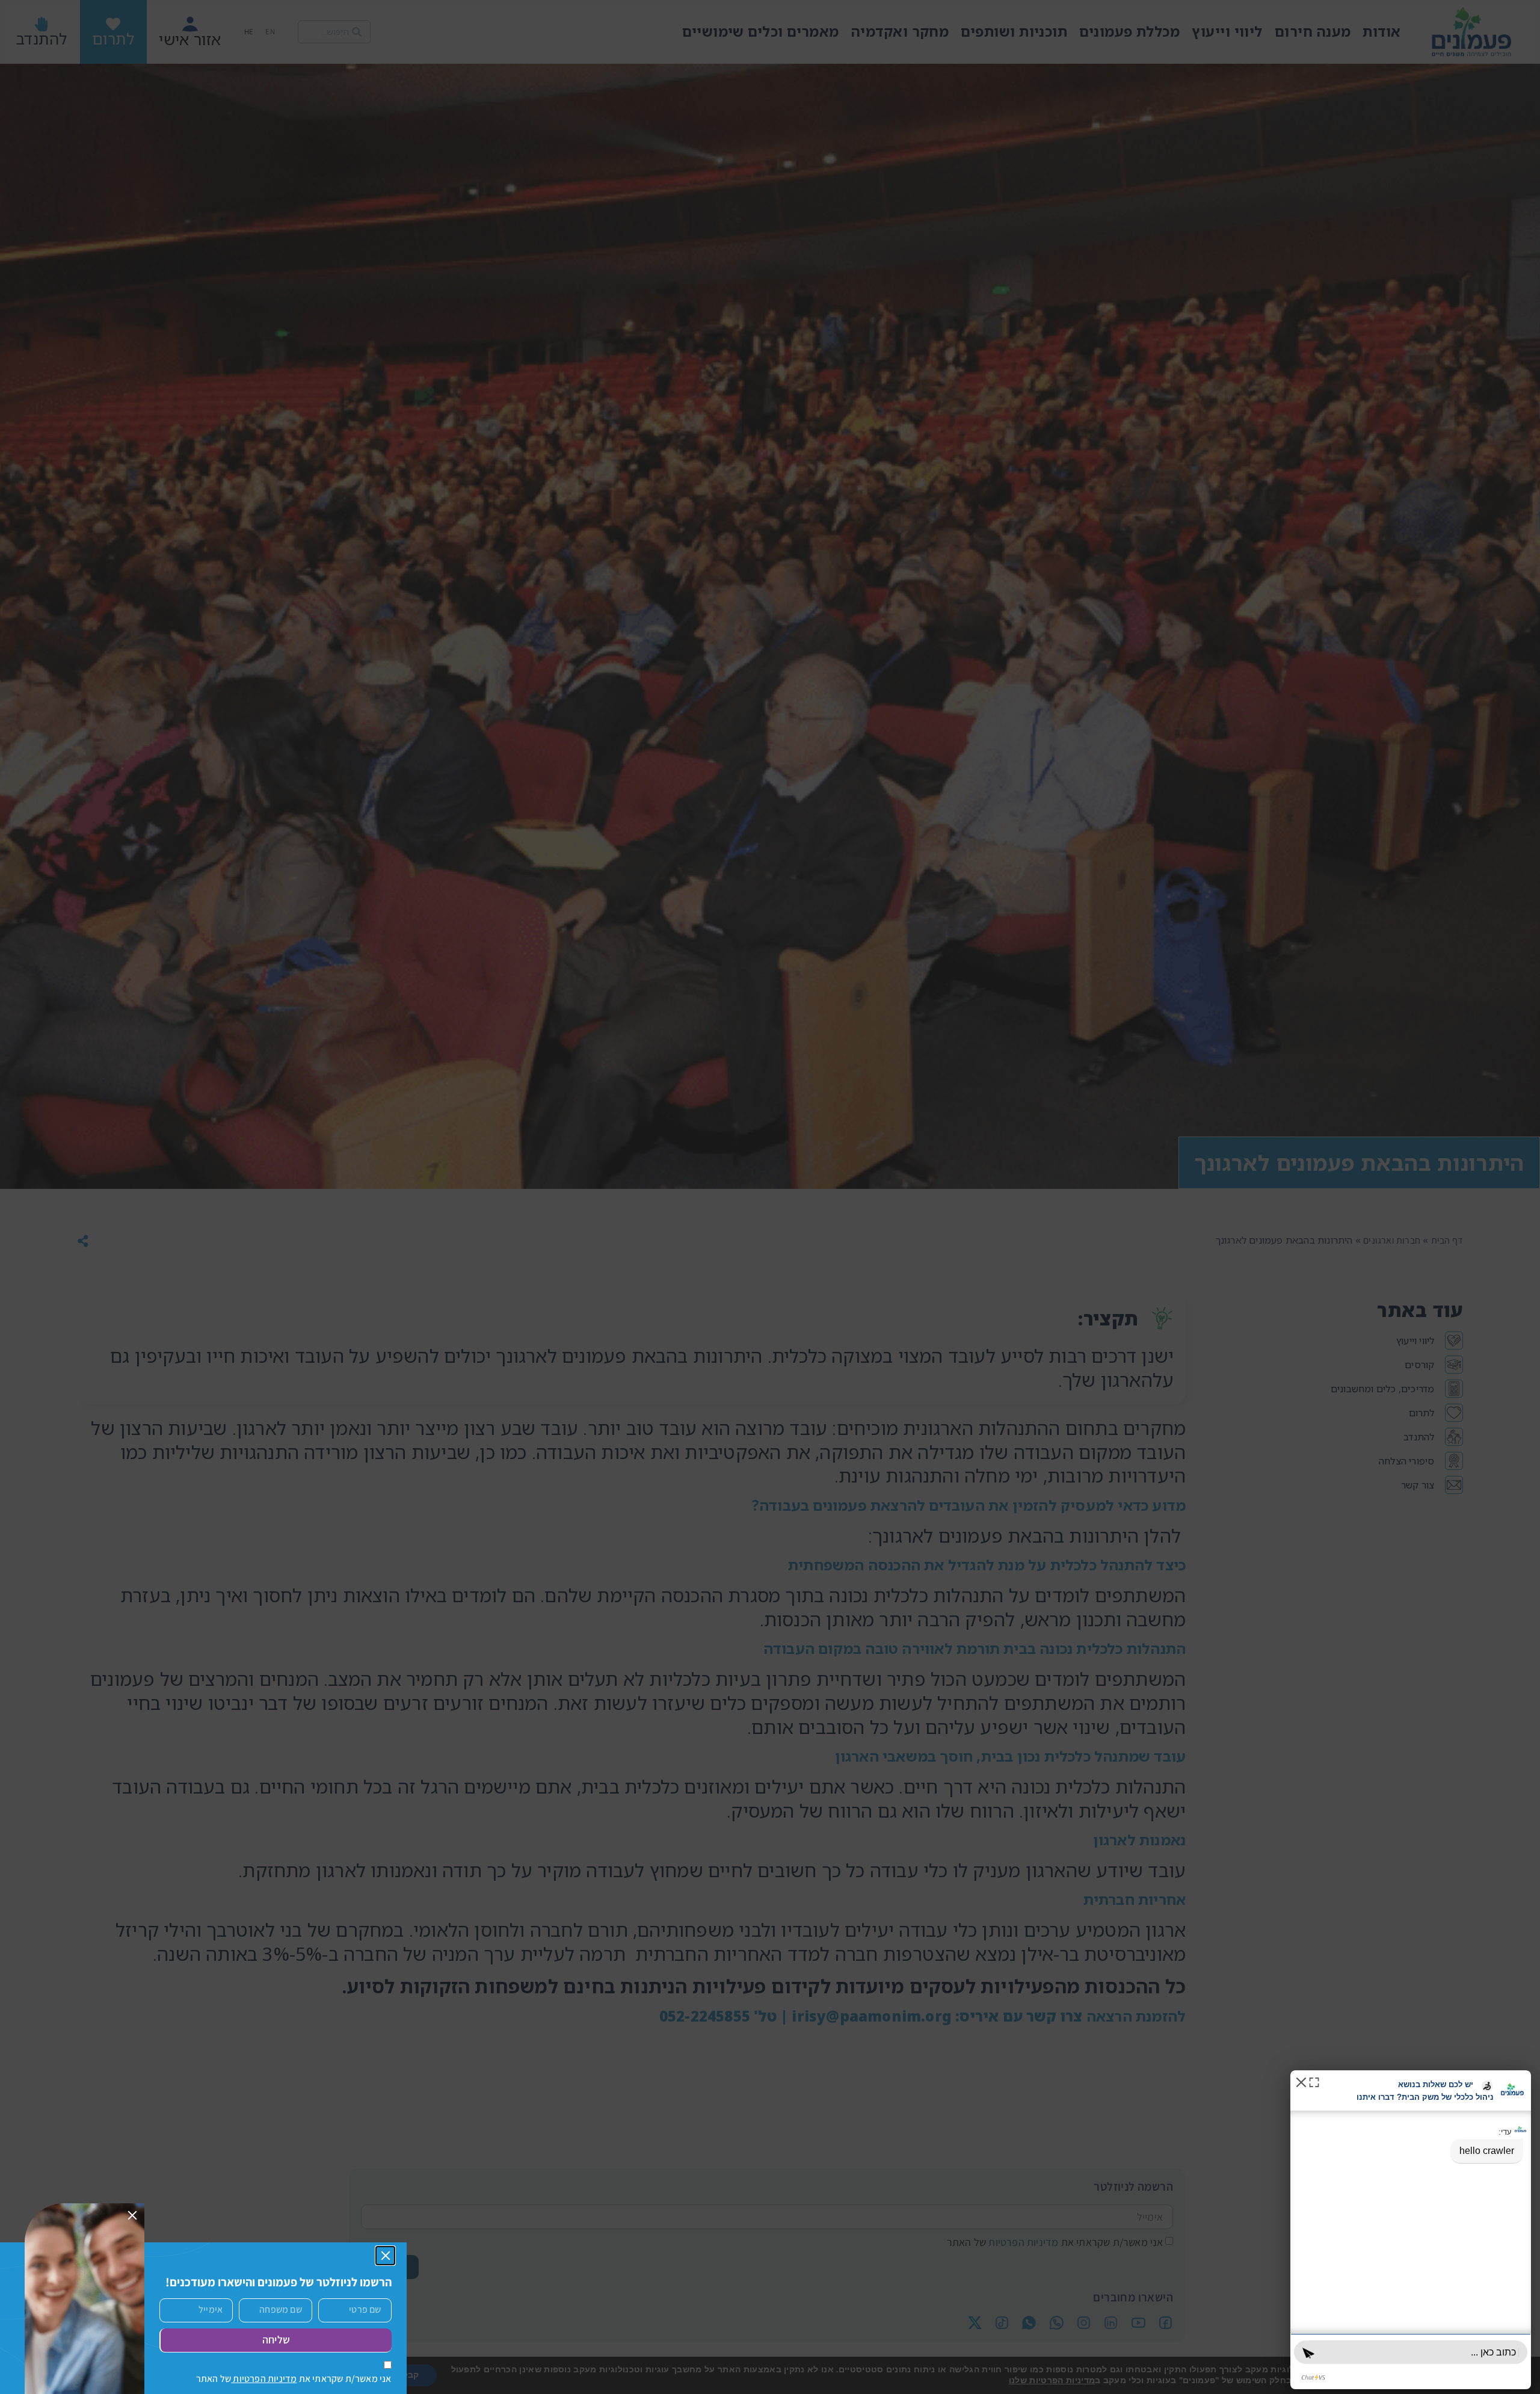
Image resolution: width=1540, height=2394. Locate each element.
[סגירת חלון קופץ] (386, 2256)
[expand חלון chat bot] (1314, 2081)
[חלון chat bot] (1411, 2230)
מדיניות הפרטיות (264, 2379)
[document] (770, 1197)
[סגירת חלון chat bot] (1301, 2081)
